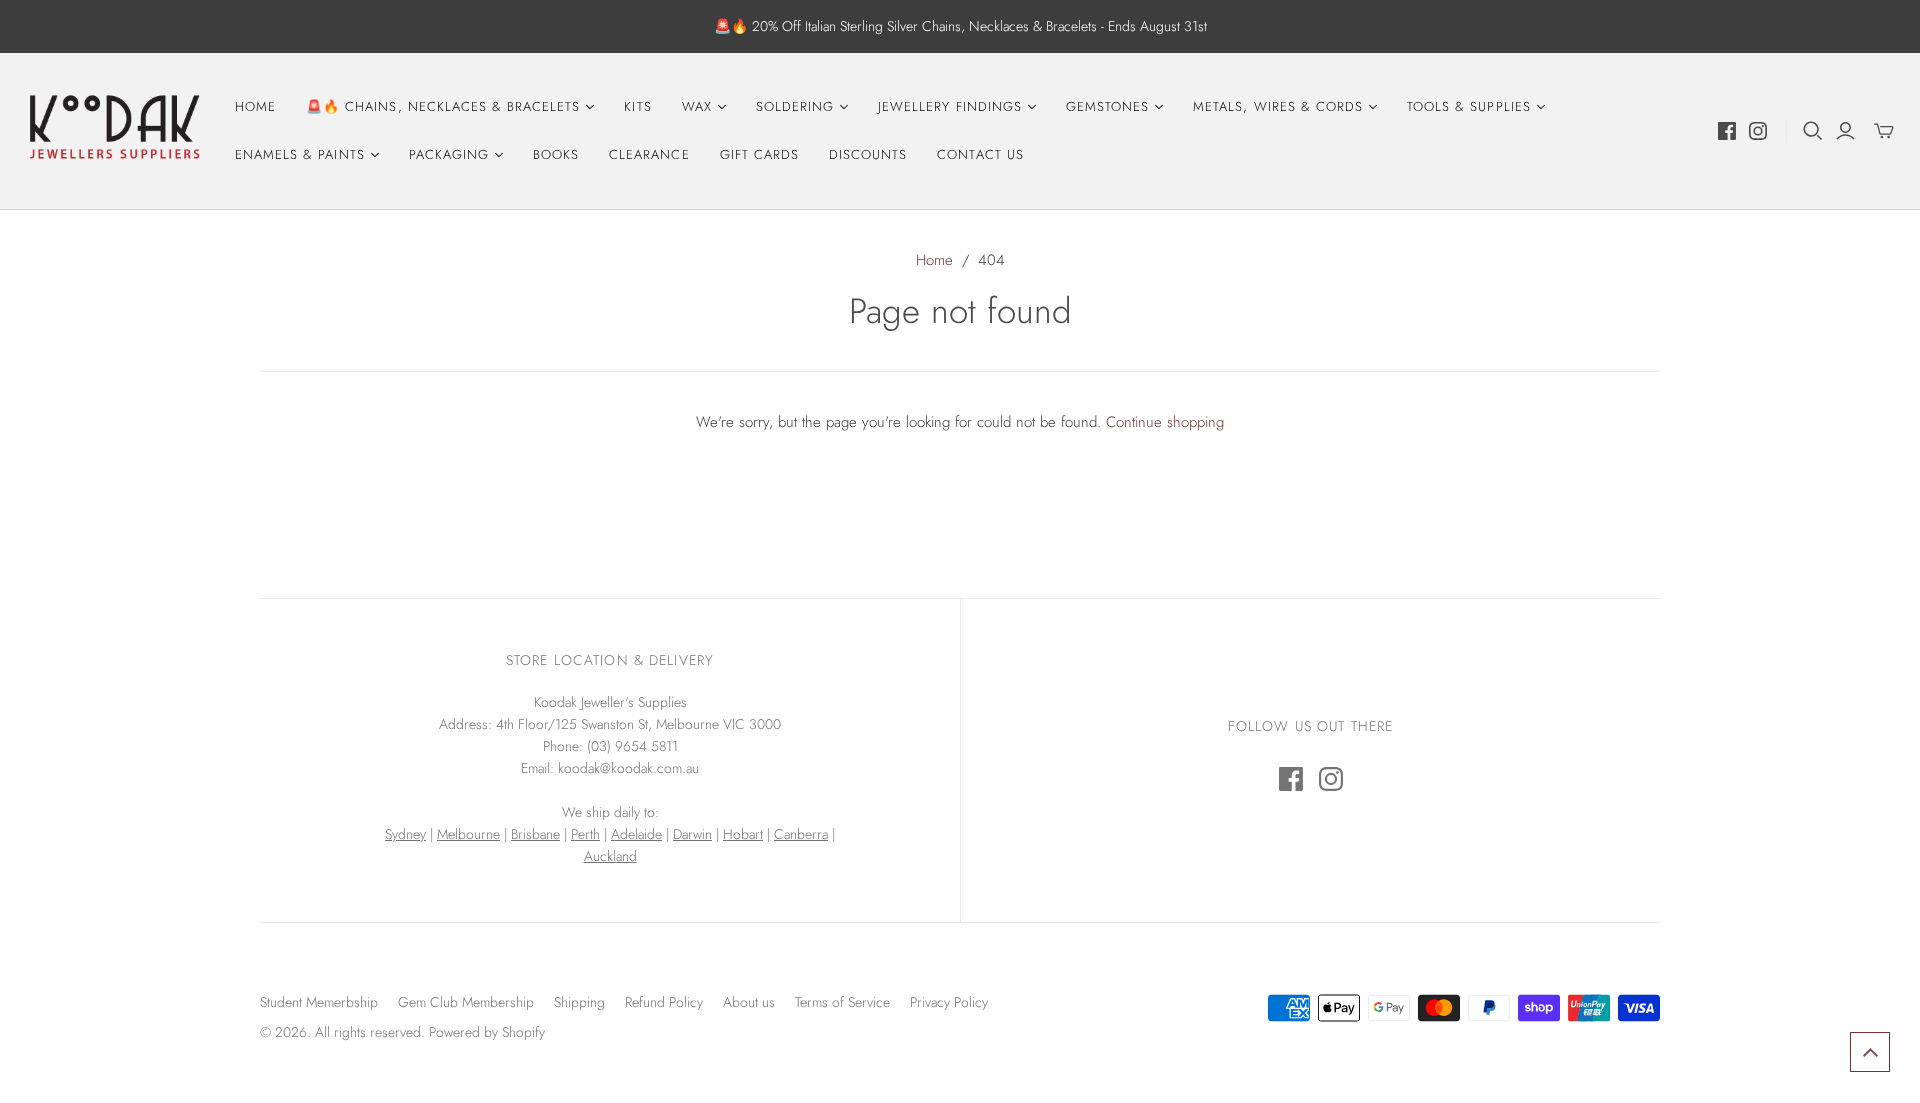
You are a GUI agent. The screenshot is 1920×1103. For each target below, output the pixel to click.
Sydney (405, 834)
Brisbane (535, 834)
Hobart (743, 834)
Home (255, 106)
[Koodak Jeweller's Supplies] (115, 131)
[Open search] (1813, 131)
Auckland (610, 856)
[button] (1870, 1052)
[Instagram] (1758, 131)
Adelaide (636, 834)
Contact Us (980, 154)
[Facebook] (1727, 131)
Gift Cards (759, 154)
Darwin (692, 834)
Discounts (868, 154)
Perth (585, 834)
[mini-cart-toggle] (1884, 131)
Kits (637, 106)
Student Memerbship (319, 1002)
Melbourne (468, 834)
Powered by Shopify (487, 1032)
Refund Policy (664, 1002)
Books (556, 154)
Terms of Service (842, 1002)
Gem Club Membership (466, 1002)
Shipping (579, 1002)
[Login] (1845, 131)
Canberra (801, 834)
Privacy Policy (949, 1002)
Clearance (649, 154)
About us (749, 1002)
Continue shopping (1165, 422)
